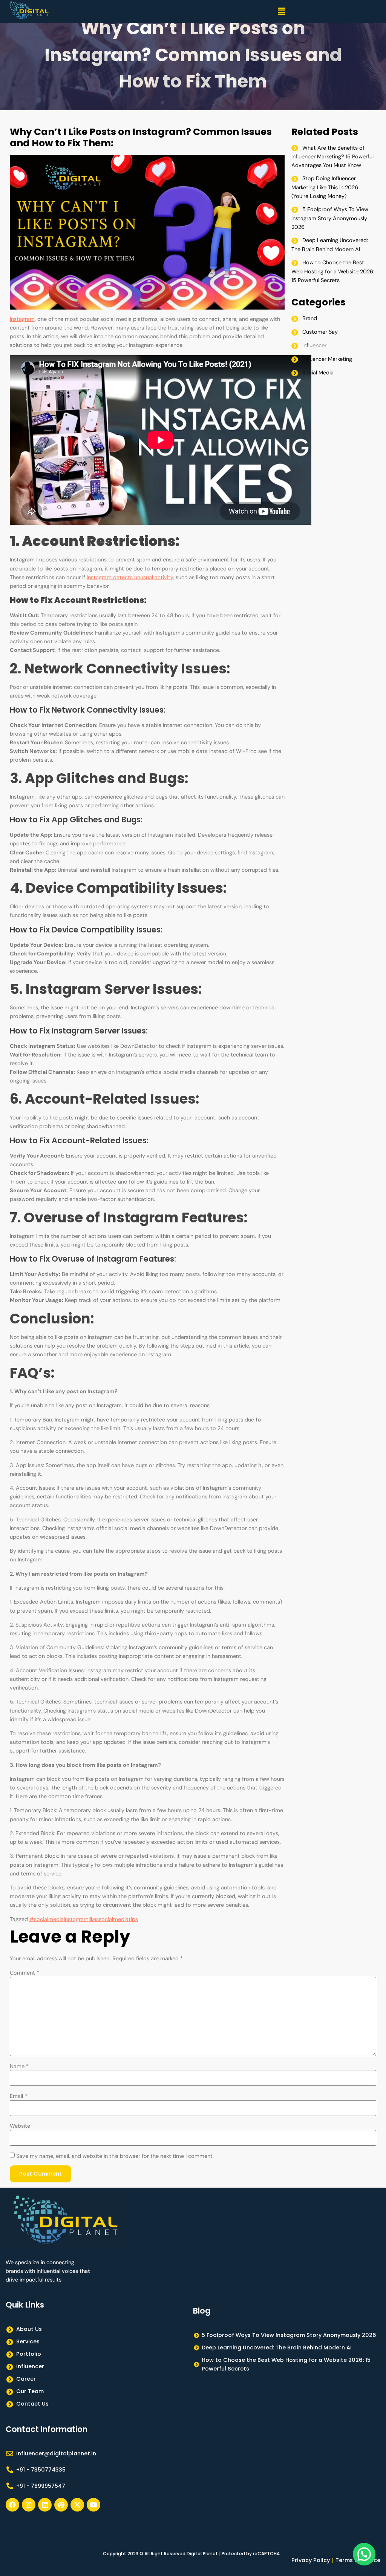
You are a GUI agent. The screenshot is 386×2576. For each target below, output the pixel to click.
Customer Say (320, 332)
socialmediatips (118, 1919)
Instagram (22, 319)
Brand (310, 318)
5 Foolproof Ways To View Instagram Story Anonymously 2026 (330, 218)
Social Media (318, 373)
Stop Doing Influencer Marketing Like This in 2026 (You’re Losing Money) (325, 187)
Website (20, 2126)
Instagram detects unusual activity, (130, 577)
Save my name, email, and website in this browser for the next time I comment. (115, 2156)
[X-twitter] (77, 2505)
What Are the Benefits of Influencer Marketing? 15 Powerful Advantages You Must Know (332, 157)
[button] (281, 12)
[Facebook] (12, 2505)
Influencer (314, 345)
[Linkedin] (45, 2505)
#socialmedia (47, 1919)
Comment (25, 1973)
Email (18, 2096)
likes (94, 1919)
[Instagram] (29, 2505)
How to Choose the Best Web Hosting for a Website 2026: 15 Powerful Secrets (333, 271)
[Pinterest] (61, 2505)
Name (19, 2066)
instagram (76, 1919)
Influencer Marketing (327, 359)
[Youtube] (93, 2505)
